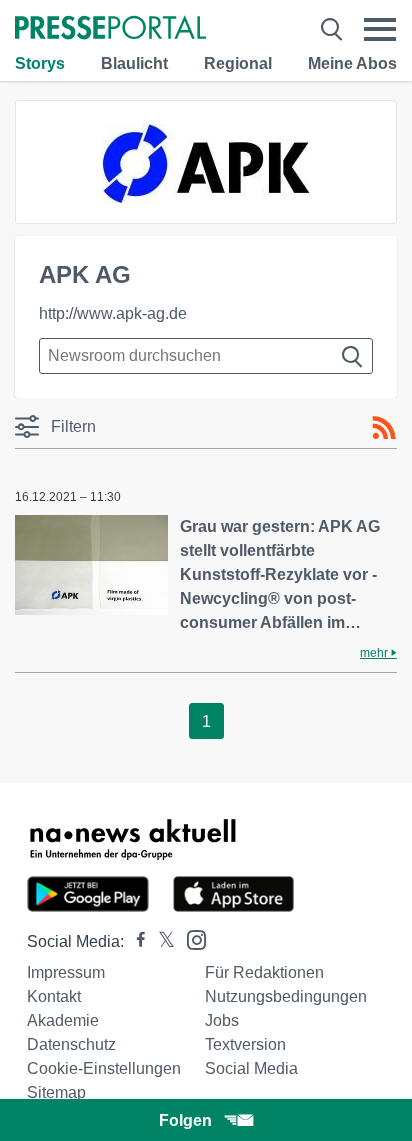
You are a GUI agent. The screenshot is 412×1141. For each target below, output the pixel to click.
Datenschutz (71, 1044)
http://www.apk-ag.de (113, 313)
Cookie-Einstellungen (104, 1068)
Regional (238, 63)
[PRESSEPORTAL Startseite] (110, 29)
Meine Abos (352, 63)
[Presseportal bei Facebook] (135, 941)
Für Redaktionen (264, 972)
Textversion (245, 1044)
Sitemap (56, 1092)
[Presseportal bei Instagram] (190, 938)
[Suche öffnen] (331, 29)
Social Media (251, 1068)
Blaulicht (134, 63)
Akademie (63, 1020)
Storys (40, 63)
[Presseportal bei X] (160, 941)
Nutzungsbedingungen (286, 996)
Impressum (66, 972)
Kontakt (54, 996)
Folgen (185, 1120)
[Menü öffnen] (380, 29)
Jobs (222, 1020)
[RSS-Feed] (384, 428)
